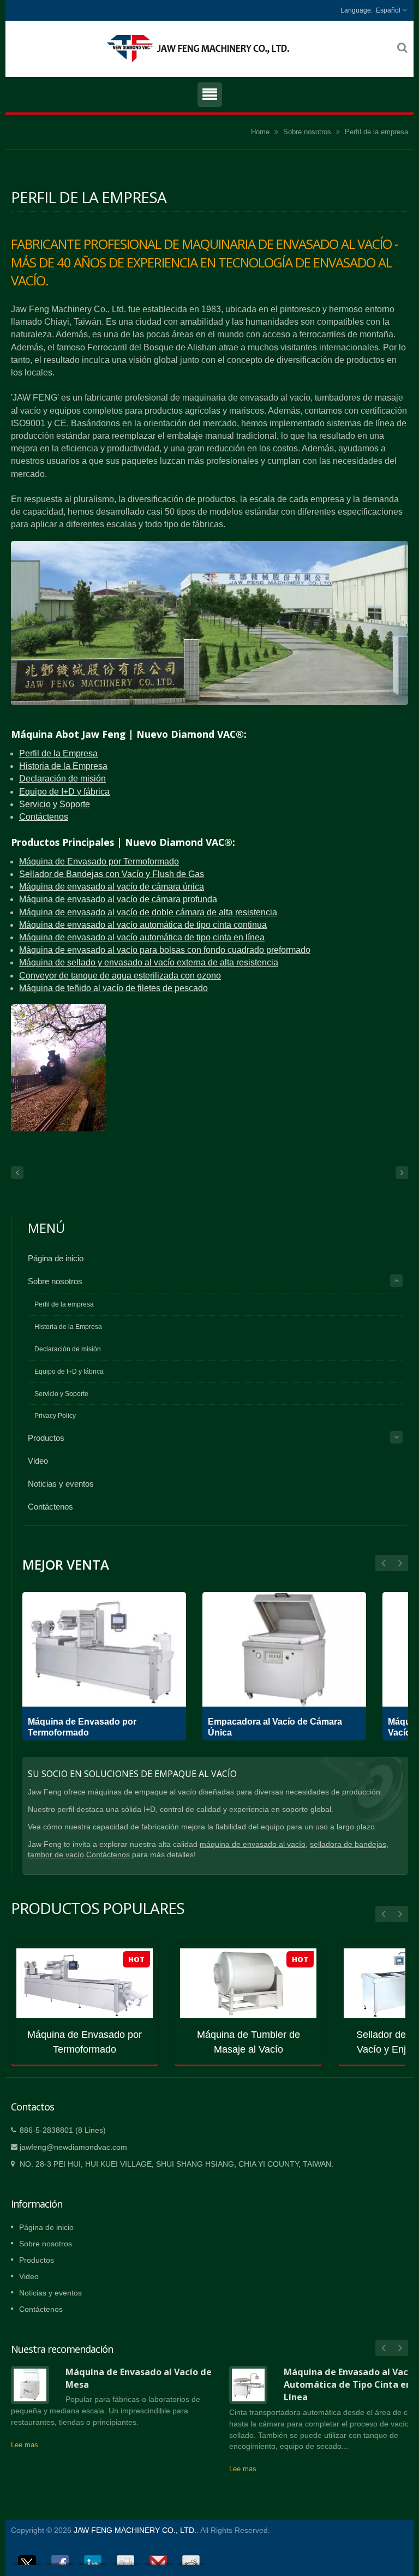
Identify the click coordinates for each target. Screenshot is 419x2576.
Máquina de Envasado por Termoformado (99, 861)
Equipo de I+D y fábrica (64, 792)
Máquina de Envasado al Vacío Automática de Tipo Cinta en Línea (350, 2385)
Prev (400, 1563)
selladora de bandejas (348, 1844)
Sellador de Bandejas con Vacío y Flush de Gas (112, 874)
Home (260, 132)
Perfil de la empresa (376, 132)
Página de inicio (56, 1258)
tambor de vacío (56, 1855)
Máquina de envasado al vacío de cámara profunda (118, 899)
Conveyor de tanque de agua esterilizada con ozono (120, 976)
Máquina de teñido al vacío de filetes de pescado (113, 988)
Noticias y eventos (61, 1484)
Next (384, 1563)
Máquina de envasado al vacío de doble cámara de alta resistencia (148, 912)
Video (38, 1461)
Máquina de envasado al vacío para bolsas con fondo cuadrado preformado (165, 950)
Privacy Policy (55, 1416)
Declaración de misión (62, 779)
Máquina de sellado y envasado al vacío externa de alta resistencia (149, 962)
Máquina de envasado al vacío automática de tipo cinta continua (143, 925)
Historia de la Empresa (63, 766)
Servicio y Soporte (55, 804)
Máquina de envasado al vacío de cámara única (112, 887)
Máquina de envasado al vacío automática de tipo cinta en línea (142, 937)
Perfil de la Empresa (58, 753)
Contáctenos (44, 817)
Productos (46, 1438)
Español (388, 10)
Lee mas (25, 2445)
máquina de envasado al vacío (253, 1844)
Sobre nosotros (307, 132)
